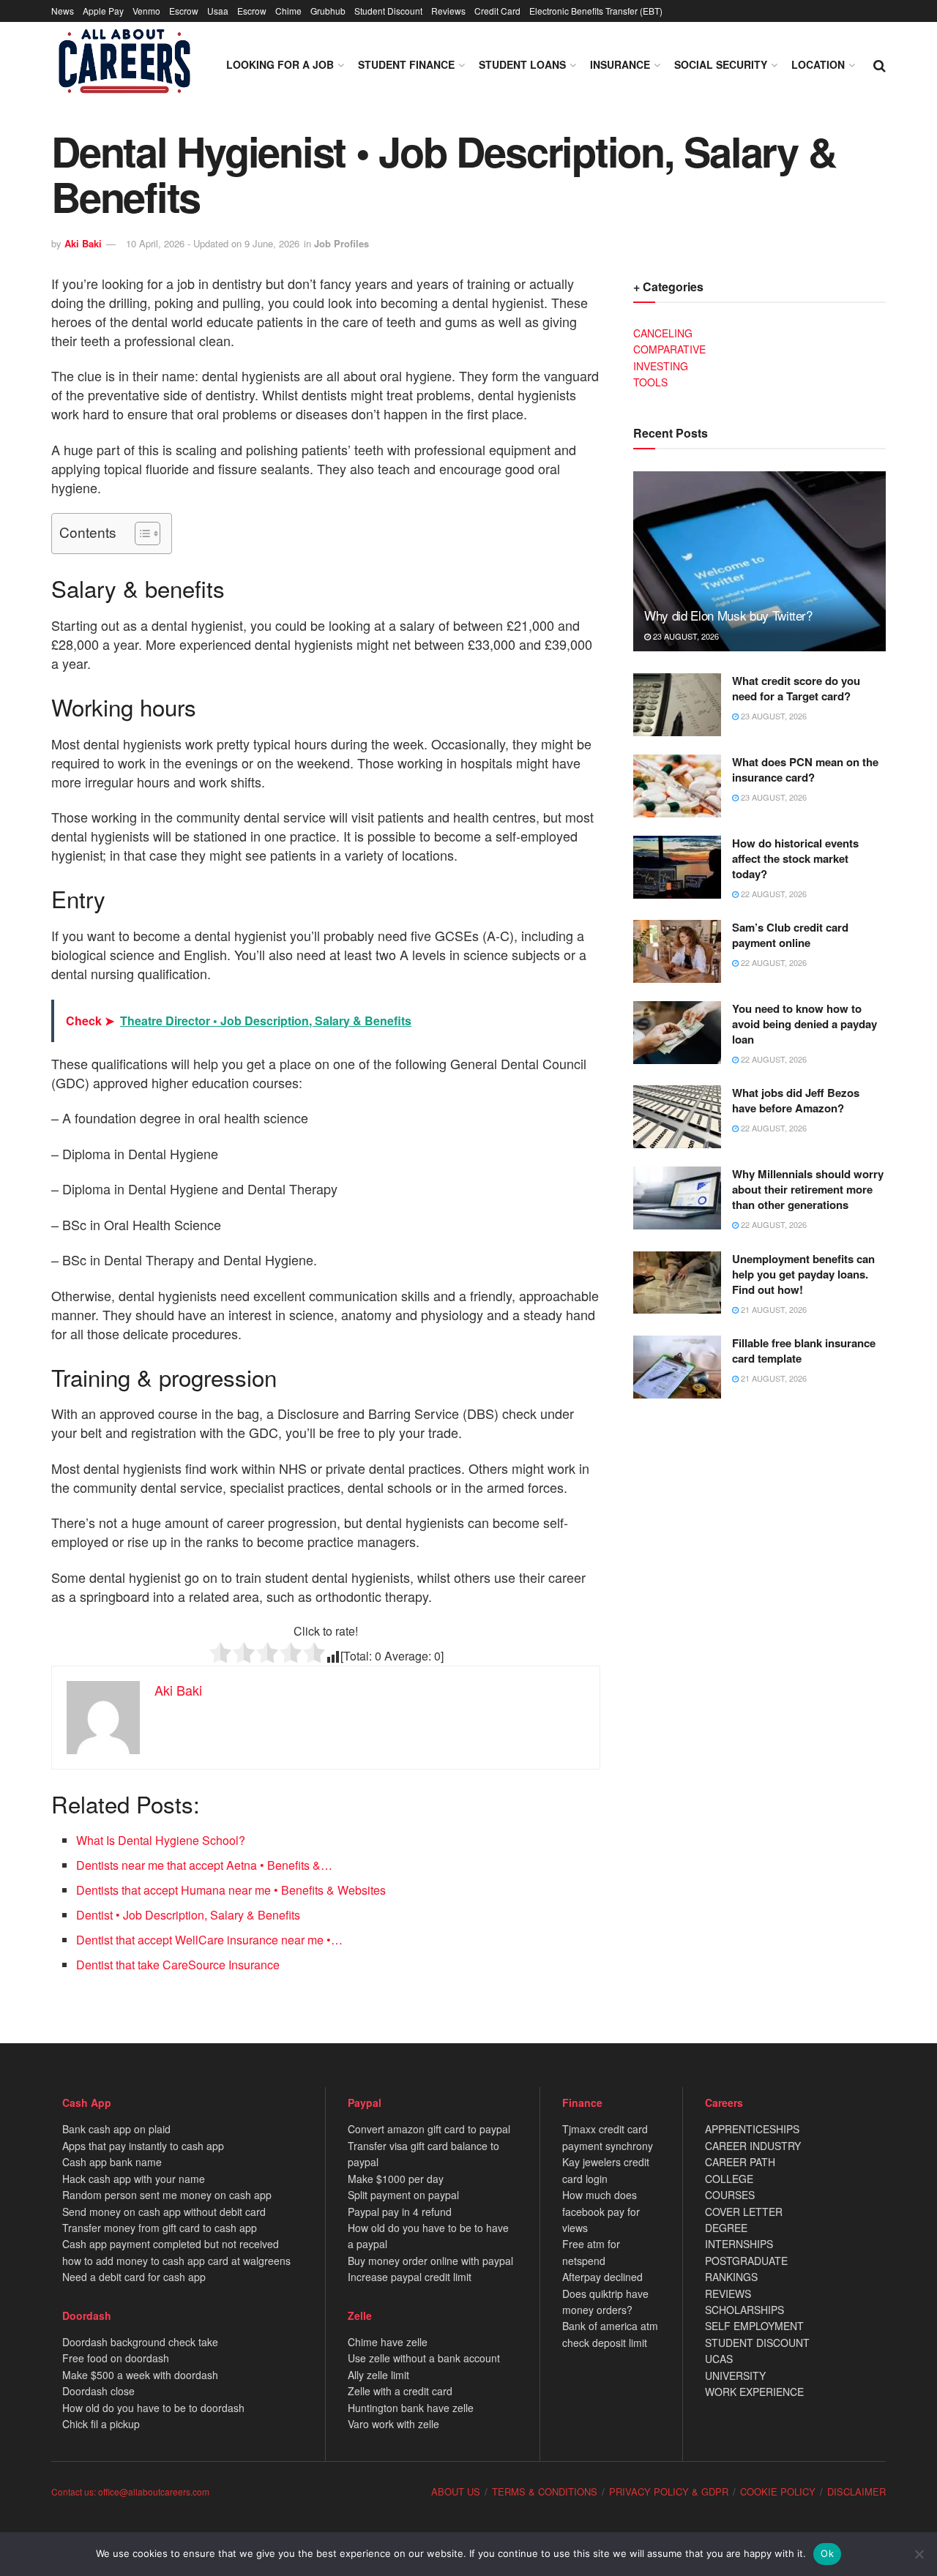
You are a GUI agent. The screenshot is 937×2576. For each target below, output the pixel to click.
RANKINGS (731, 2277)
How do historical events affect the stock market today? (795, 858)
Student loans (522, 64)
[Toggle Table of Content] (140, 533)
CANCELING (663, 333)
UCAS (719, 2359)
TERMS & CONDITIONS (545, 2491)
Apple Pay (103, 11)
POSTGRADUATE (746, 2261)
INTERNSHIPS (739, 2244)
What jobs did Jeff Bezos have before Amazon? (796, 1100)
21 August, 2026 (773, 1309)
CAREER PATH (740, 2162)
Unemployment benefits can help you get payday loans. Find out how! (803, 1274)
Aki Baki (83, 243)
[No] (919, 2554)
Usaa (218, 11)
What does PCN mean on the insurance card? (805, 770)
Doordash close (98, 2391)
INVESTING (661, 366)
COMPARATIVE (669, 349)
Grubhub (328, 11)
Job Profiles (341, 243)
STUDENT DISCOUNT (757, 2343)
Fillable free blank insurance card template (804, 1351)
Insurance (620, 64)
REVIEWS (728, 2294)
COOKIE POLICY (778, 2491)
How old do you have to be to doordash (153, 2408)
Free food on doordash (116, 2358)
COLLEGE (729, 2179)
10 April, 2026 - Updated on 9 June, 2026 (213, 243)
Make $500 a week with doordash (140, 2375)
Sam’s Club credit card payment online (790, 935)
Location (818, 64)
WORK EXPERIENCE (754, 2392)
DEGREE (726, 2228)
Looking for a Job (280, 64)
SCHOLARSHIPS (744, 2310)
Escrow (184, 11)
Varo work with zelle (393, 2424)
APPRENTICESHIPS (752, 2129)
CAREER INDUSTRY (753, 2146)
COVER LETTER (744, 2212)
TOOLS (650, 382)
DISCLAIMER (856, 2491)
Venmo (146, 11)
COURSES (730, 2195)
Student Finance (406, 64)
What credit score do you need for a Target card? (796, 688)
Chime (288, 11)
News (63, 11)
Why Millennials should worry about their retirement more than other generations (808, 1189)
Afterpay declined (602, 2277)
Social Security (721, 64)
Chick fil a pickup (101, 2424)
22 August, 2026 (773, 894)
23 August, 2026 (685, 636)
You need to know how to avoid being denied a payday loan (805, 1024)
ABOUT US (456, 2491)
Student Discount (388, 11)
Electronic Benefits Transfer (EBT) (596, 11)
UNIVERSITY (735, 2375)
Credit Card (497, 11)
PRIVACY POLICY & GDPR (669, 2491)
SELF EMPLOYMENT (754, 2326)
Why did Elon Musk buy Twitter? (728, 615)
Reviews (448, 11)
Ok (827, 2553)
